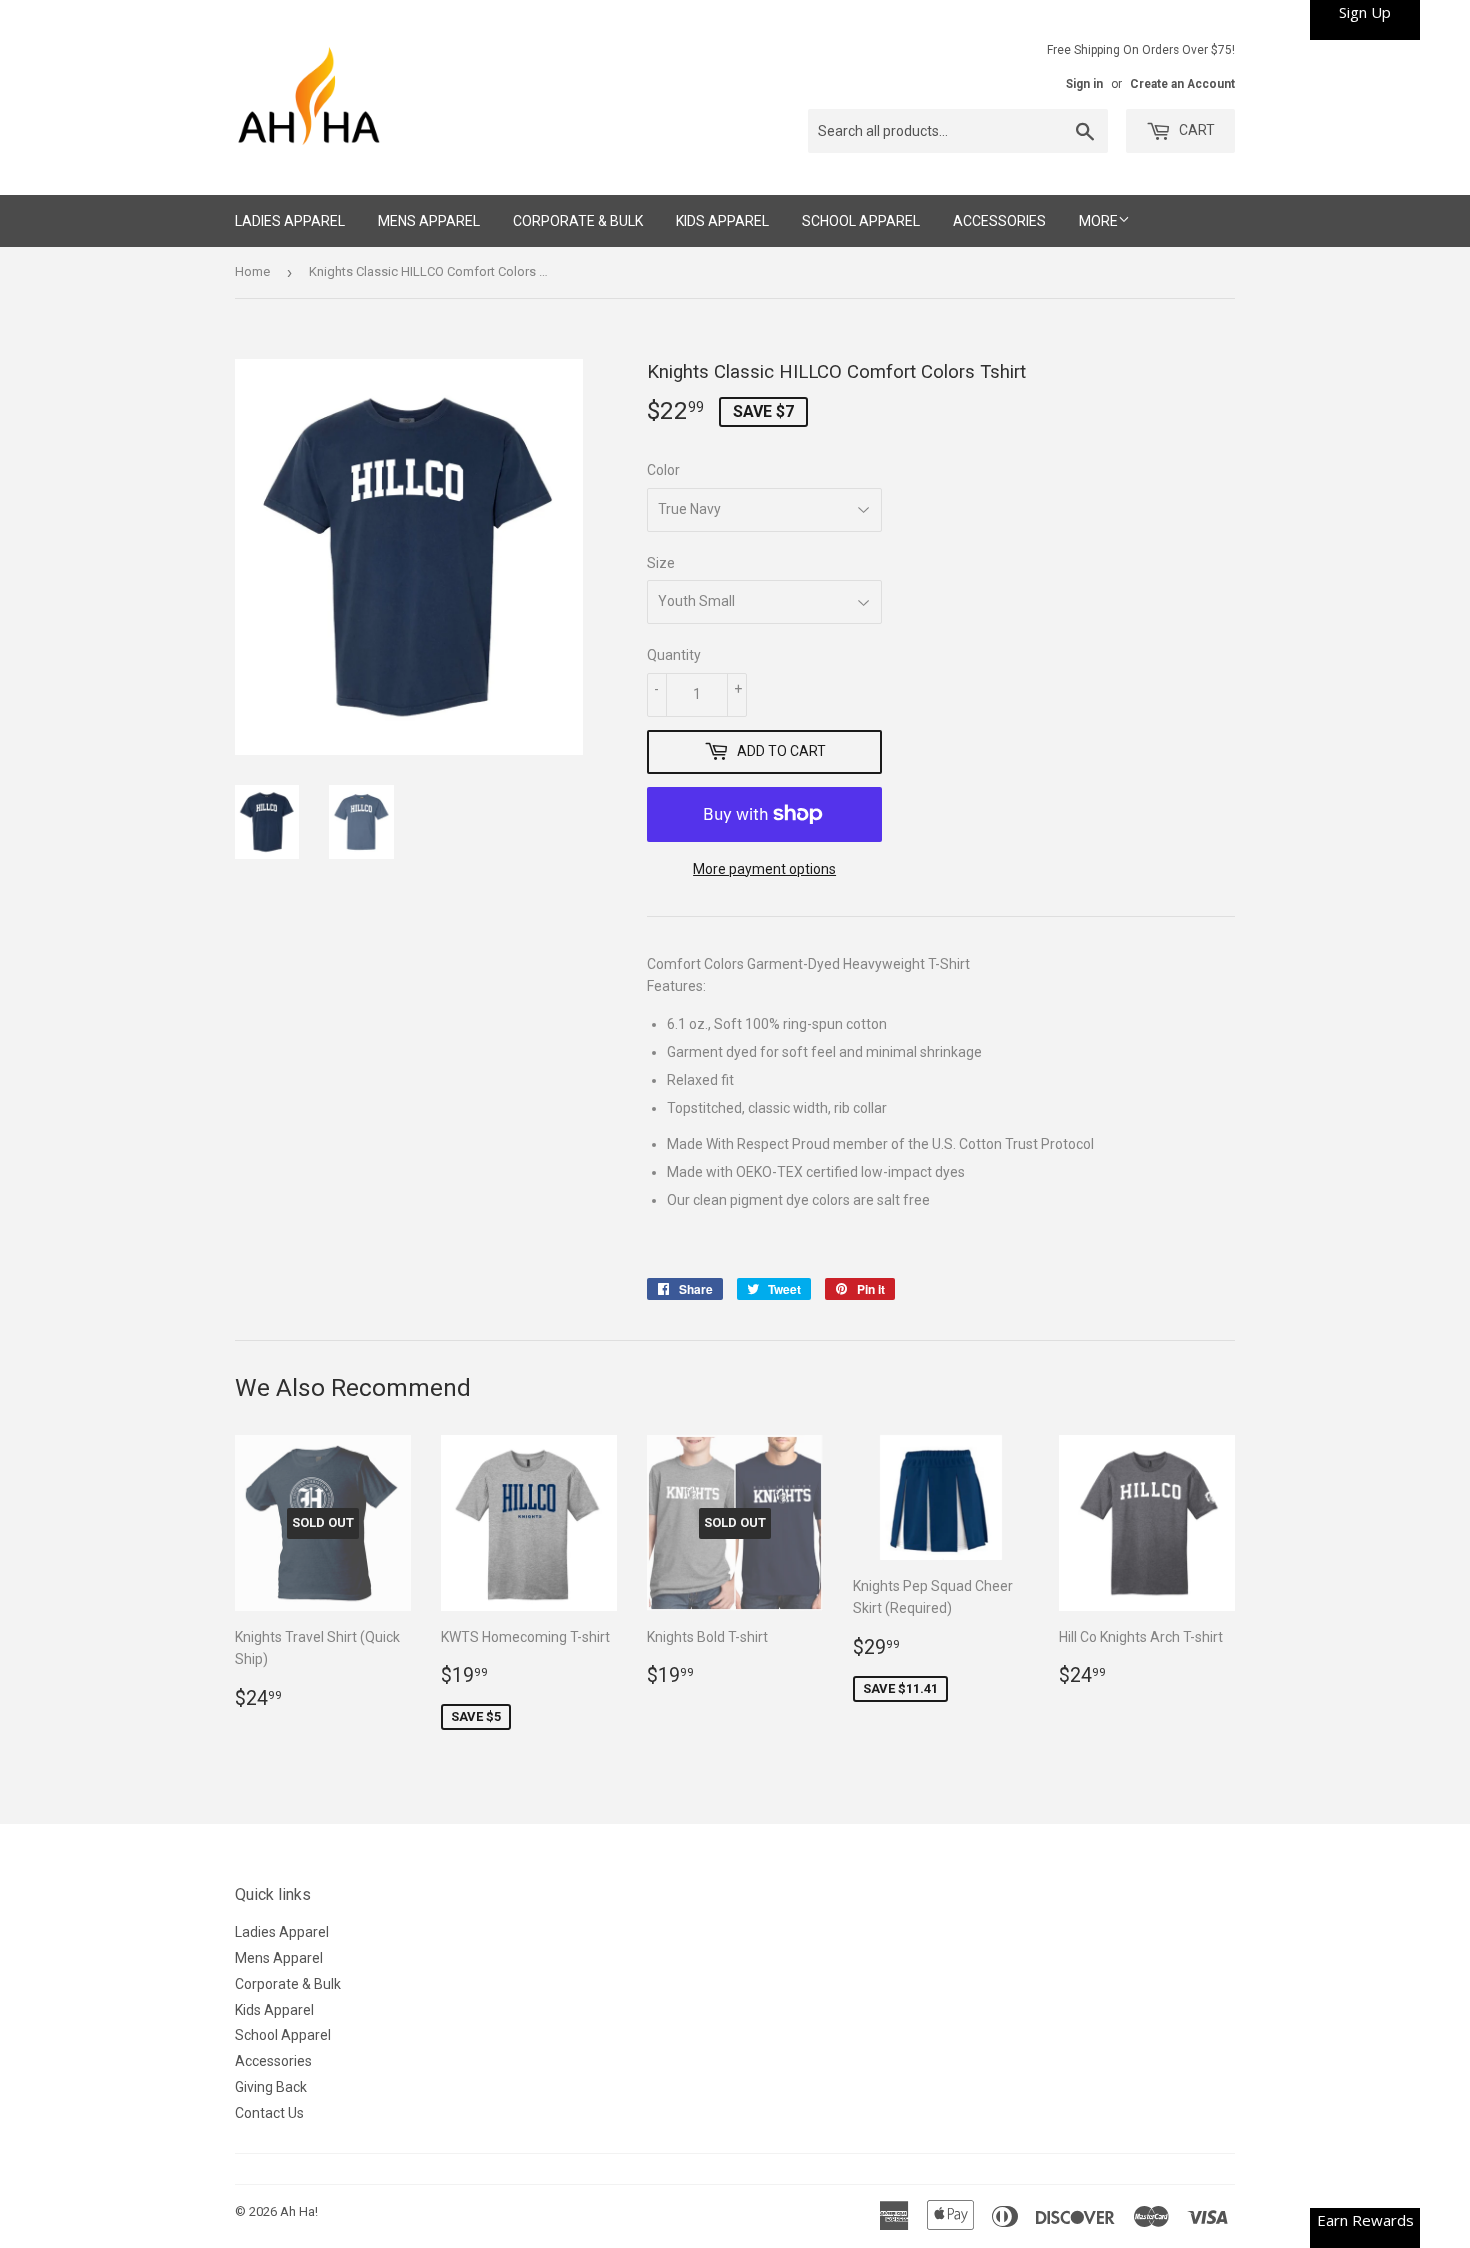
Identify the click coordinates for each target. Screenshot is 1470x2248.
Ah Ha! (299, 2211)
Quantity (674, 655)
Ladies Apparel (290, 221)
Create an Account (1182, 84)
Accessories (999, 221)
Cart (1195, 130)
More (1098, 221)
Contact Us (269, 2113)
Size (661, 563)
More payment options (764, 869)
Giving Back (271, 2087)
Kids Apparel (722, 221)
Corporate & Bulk (578, 221)
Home (252, 271)
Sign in (1084, 84)
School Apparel (861, 221)
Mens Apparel (429, 221)
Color (663, 470)
